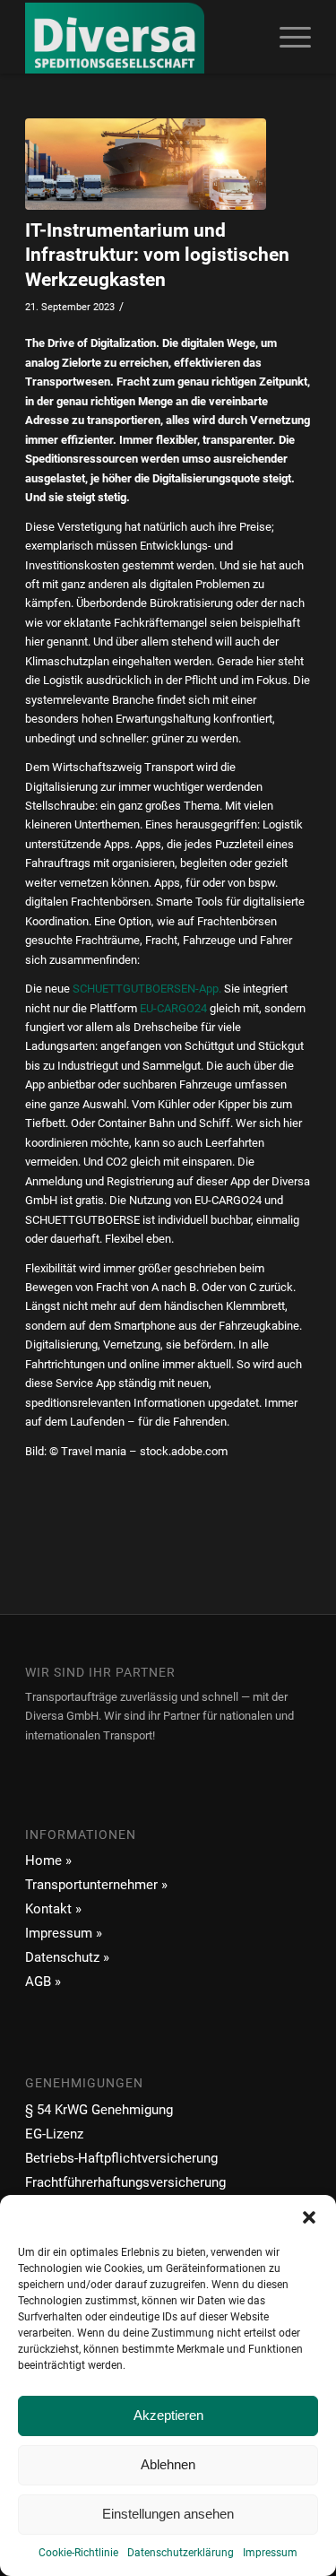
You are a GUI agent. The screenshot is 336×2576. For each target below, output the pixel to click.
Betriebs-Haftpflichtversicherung (121, 2158)
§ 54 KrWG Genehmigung (99, 2110)
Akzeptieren (168, 2415)
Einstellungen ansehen (168, 2514)
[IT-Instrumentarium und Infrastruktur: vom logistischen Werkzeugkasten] (146, 164)
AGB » (43, 1982)
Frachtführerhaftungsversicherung (125, 2182)
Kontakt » (53, 1909)
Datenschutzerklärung (181, 2553)
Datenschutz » (67, 1957)
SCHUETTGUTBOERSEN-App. (147, 989)
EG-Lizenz (54, 2134)
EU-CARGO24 (173, 1008)
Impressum (270, 2553)
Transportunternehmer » (96, 1885)
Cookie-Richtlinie (78, 2553)
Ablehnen (168, 2464)
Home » (48, 1860)
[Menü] (286, 37)
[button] (309, 2217)
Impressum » (64, 1933)
